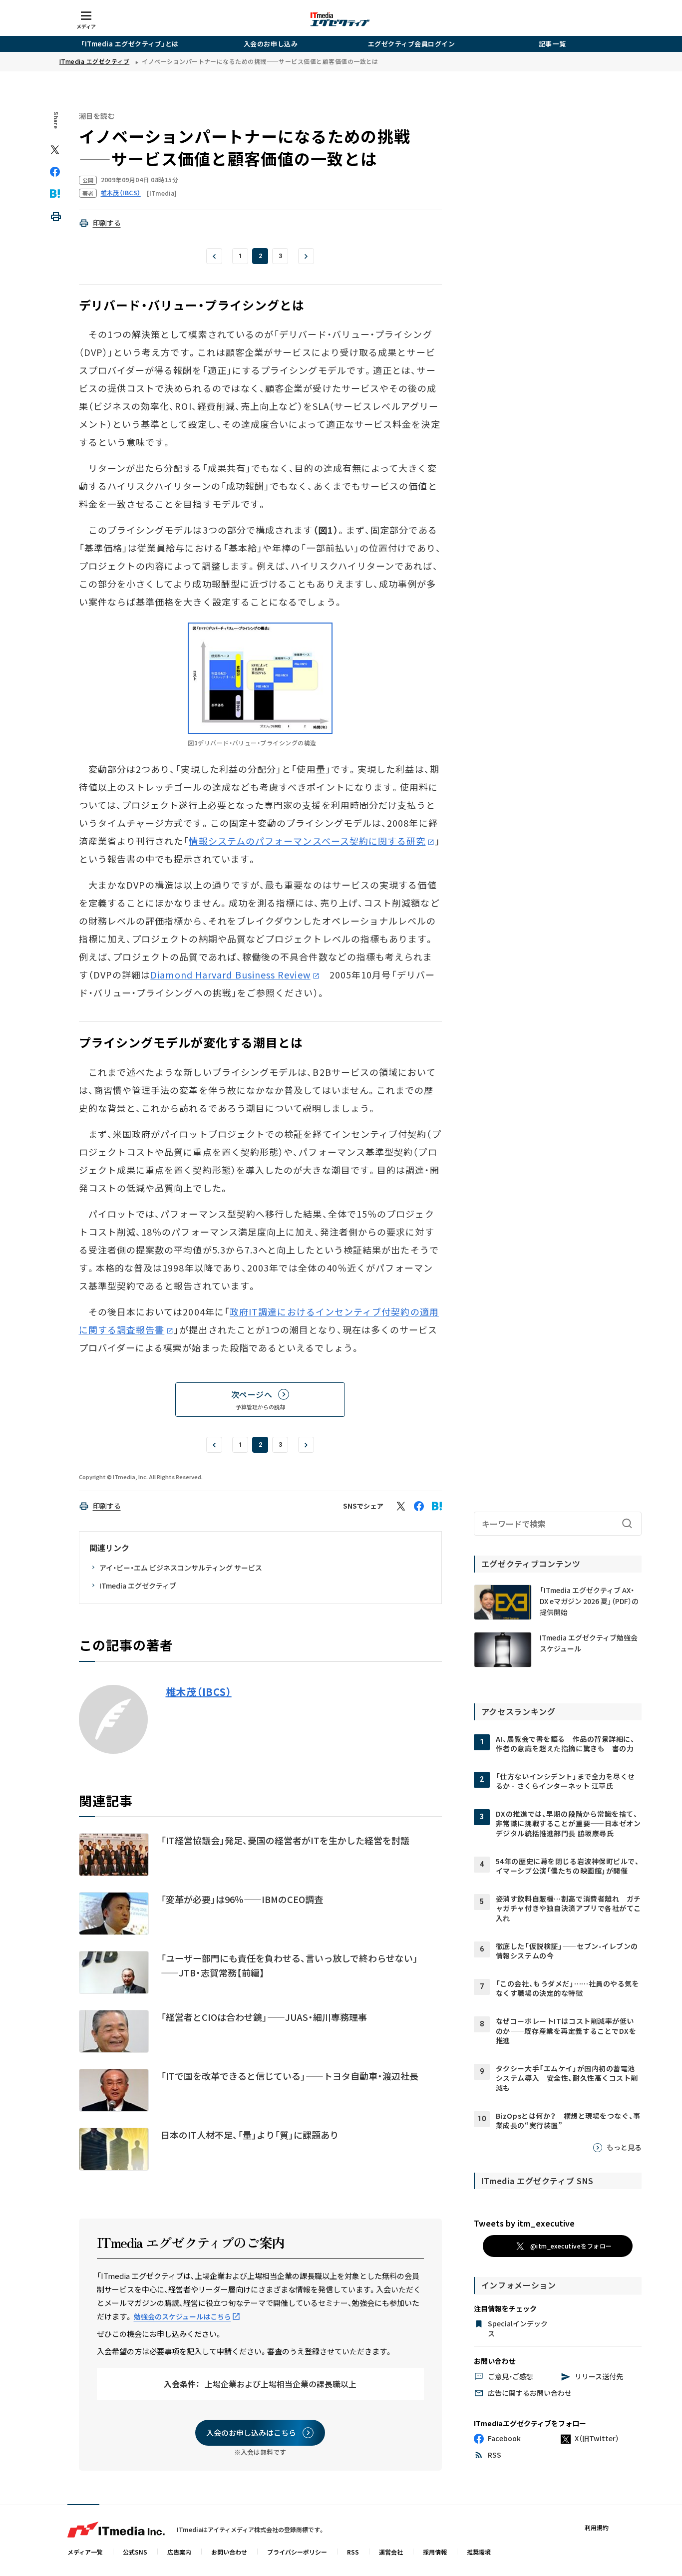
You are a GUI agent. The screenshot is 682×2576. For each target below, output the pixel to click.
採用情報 (435, 2552)
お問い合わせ (229, 2552)
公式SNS (135, 2552)
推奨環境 (479, 2552)
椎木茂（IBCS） (199, 1692)
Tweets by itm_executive (524, 2223)
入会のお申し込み (271, 44)
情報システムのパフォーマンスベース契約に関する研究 (307, 841)
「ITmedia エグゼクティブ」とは (130, 44)
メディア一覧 (85, 2552)
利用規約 (597, 2527)
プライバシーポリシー (297, 2552)
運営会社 (391, 2552)
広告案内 (179, 2552)
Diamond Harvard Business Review (230, 974)
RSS (353, 2552)
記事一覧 (552, 44)
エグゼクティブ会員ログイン (412, 44)
